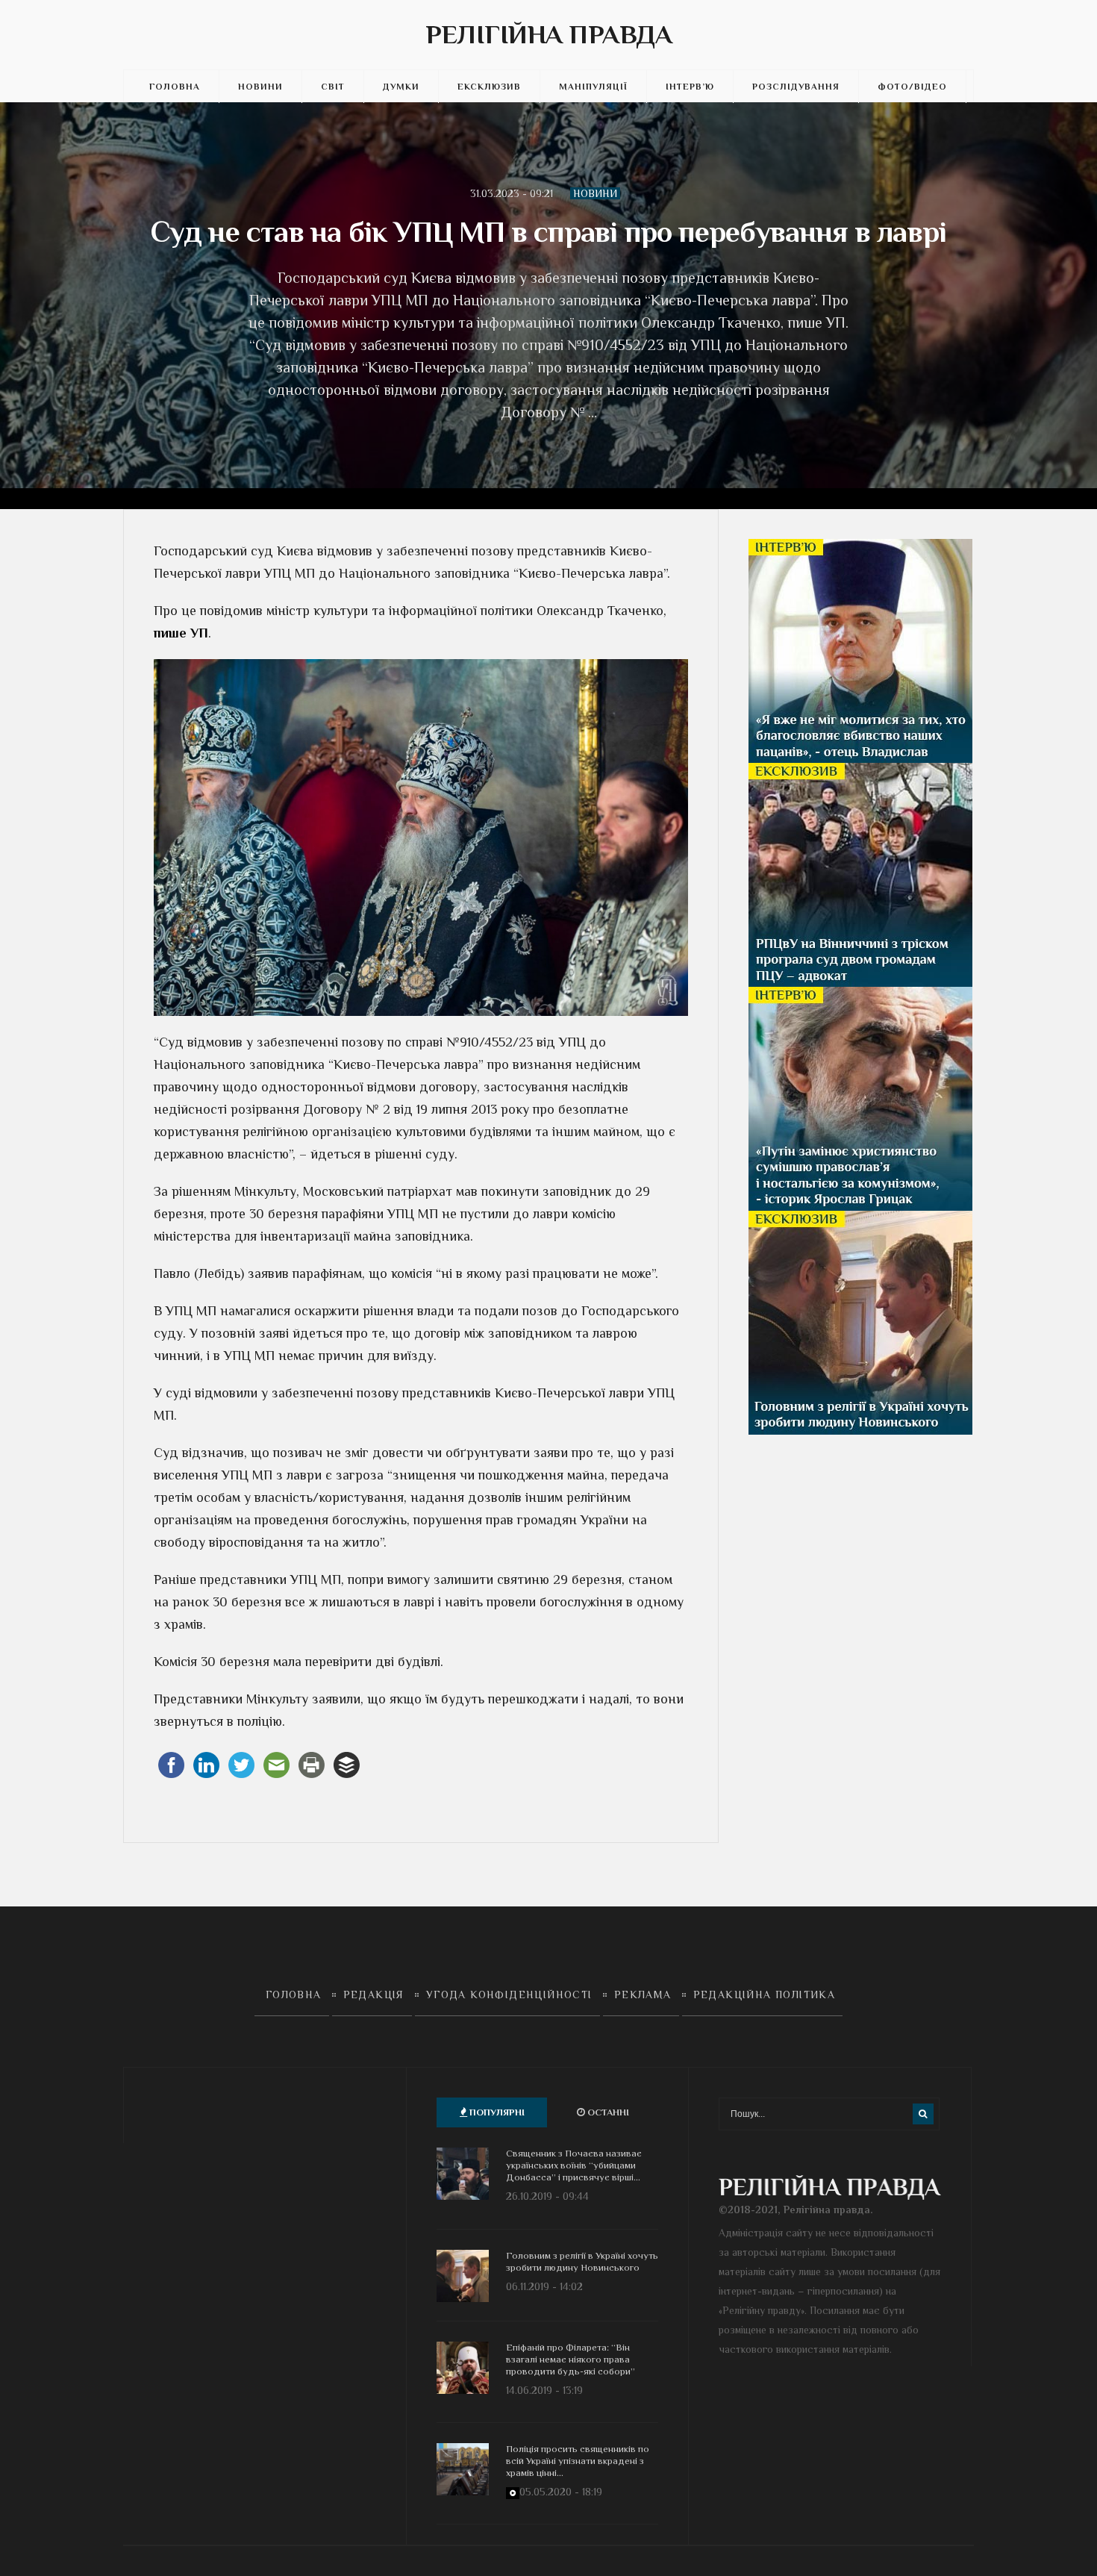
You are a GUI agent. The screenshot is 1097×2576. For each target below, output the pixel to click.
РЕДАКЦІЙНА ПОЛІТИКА (765, 1995)
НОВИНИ (260, 87)
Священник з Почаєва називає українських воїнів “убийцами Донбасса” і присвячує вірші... (574, 2165)
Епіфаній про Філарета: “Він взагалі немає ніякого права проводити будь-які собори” (571, 2359)
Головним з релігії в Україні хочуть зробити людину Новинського (582, 2261)
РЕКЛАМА (643, 1995)
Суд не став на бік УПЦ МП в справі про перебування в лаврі (549, 232)
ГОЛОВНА (175, 87)
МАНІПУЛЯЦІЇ (593, 87)
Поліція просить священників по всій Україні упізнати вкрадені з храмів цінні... (578, 2461)
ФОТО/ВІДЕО (912, 87)
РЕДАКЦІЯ (374, 1995)
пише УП (181, 633)
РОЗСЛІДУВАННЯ (796, 87)
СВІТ (333, 87)
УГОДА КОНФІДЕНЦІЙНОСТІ (509, 1995)
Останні (607, 2112)
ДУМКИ (401, 87)
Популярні (496, 2112)
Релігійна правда (549, 34)
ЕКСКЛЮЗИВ (489, 87)
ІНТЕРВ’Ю (690, 87)
